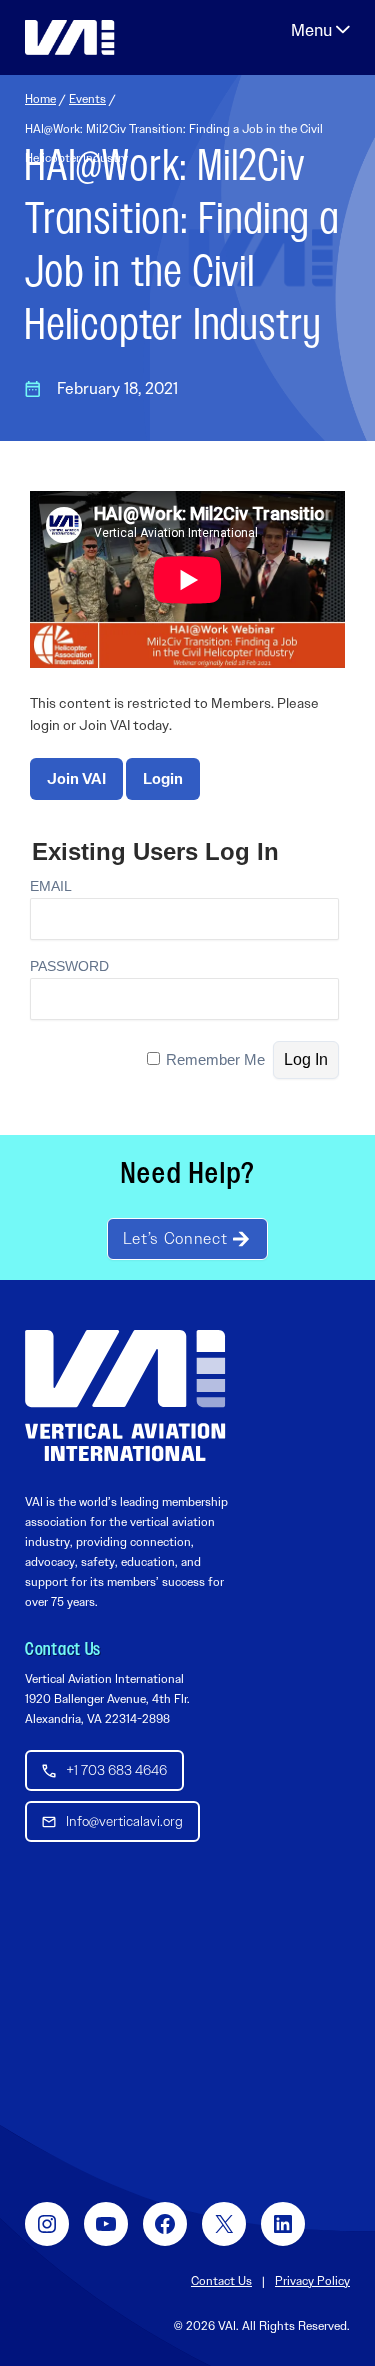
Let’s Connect (175, 1238)
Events (87, 99)
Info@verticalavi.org (124, 1821)
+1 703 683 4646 (116, 1770)
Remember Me (215, 1059)
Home (40, 99)
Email (51, 886)
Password (69, 966)
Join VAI (76, 779)
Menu (320, 30)
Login (163, 779)
